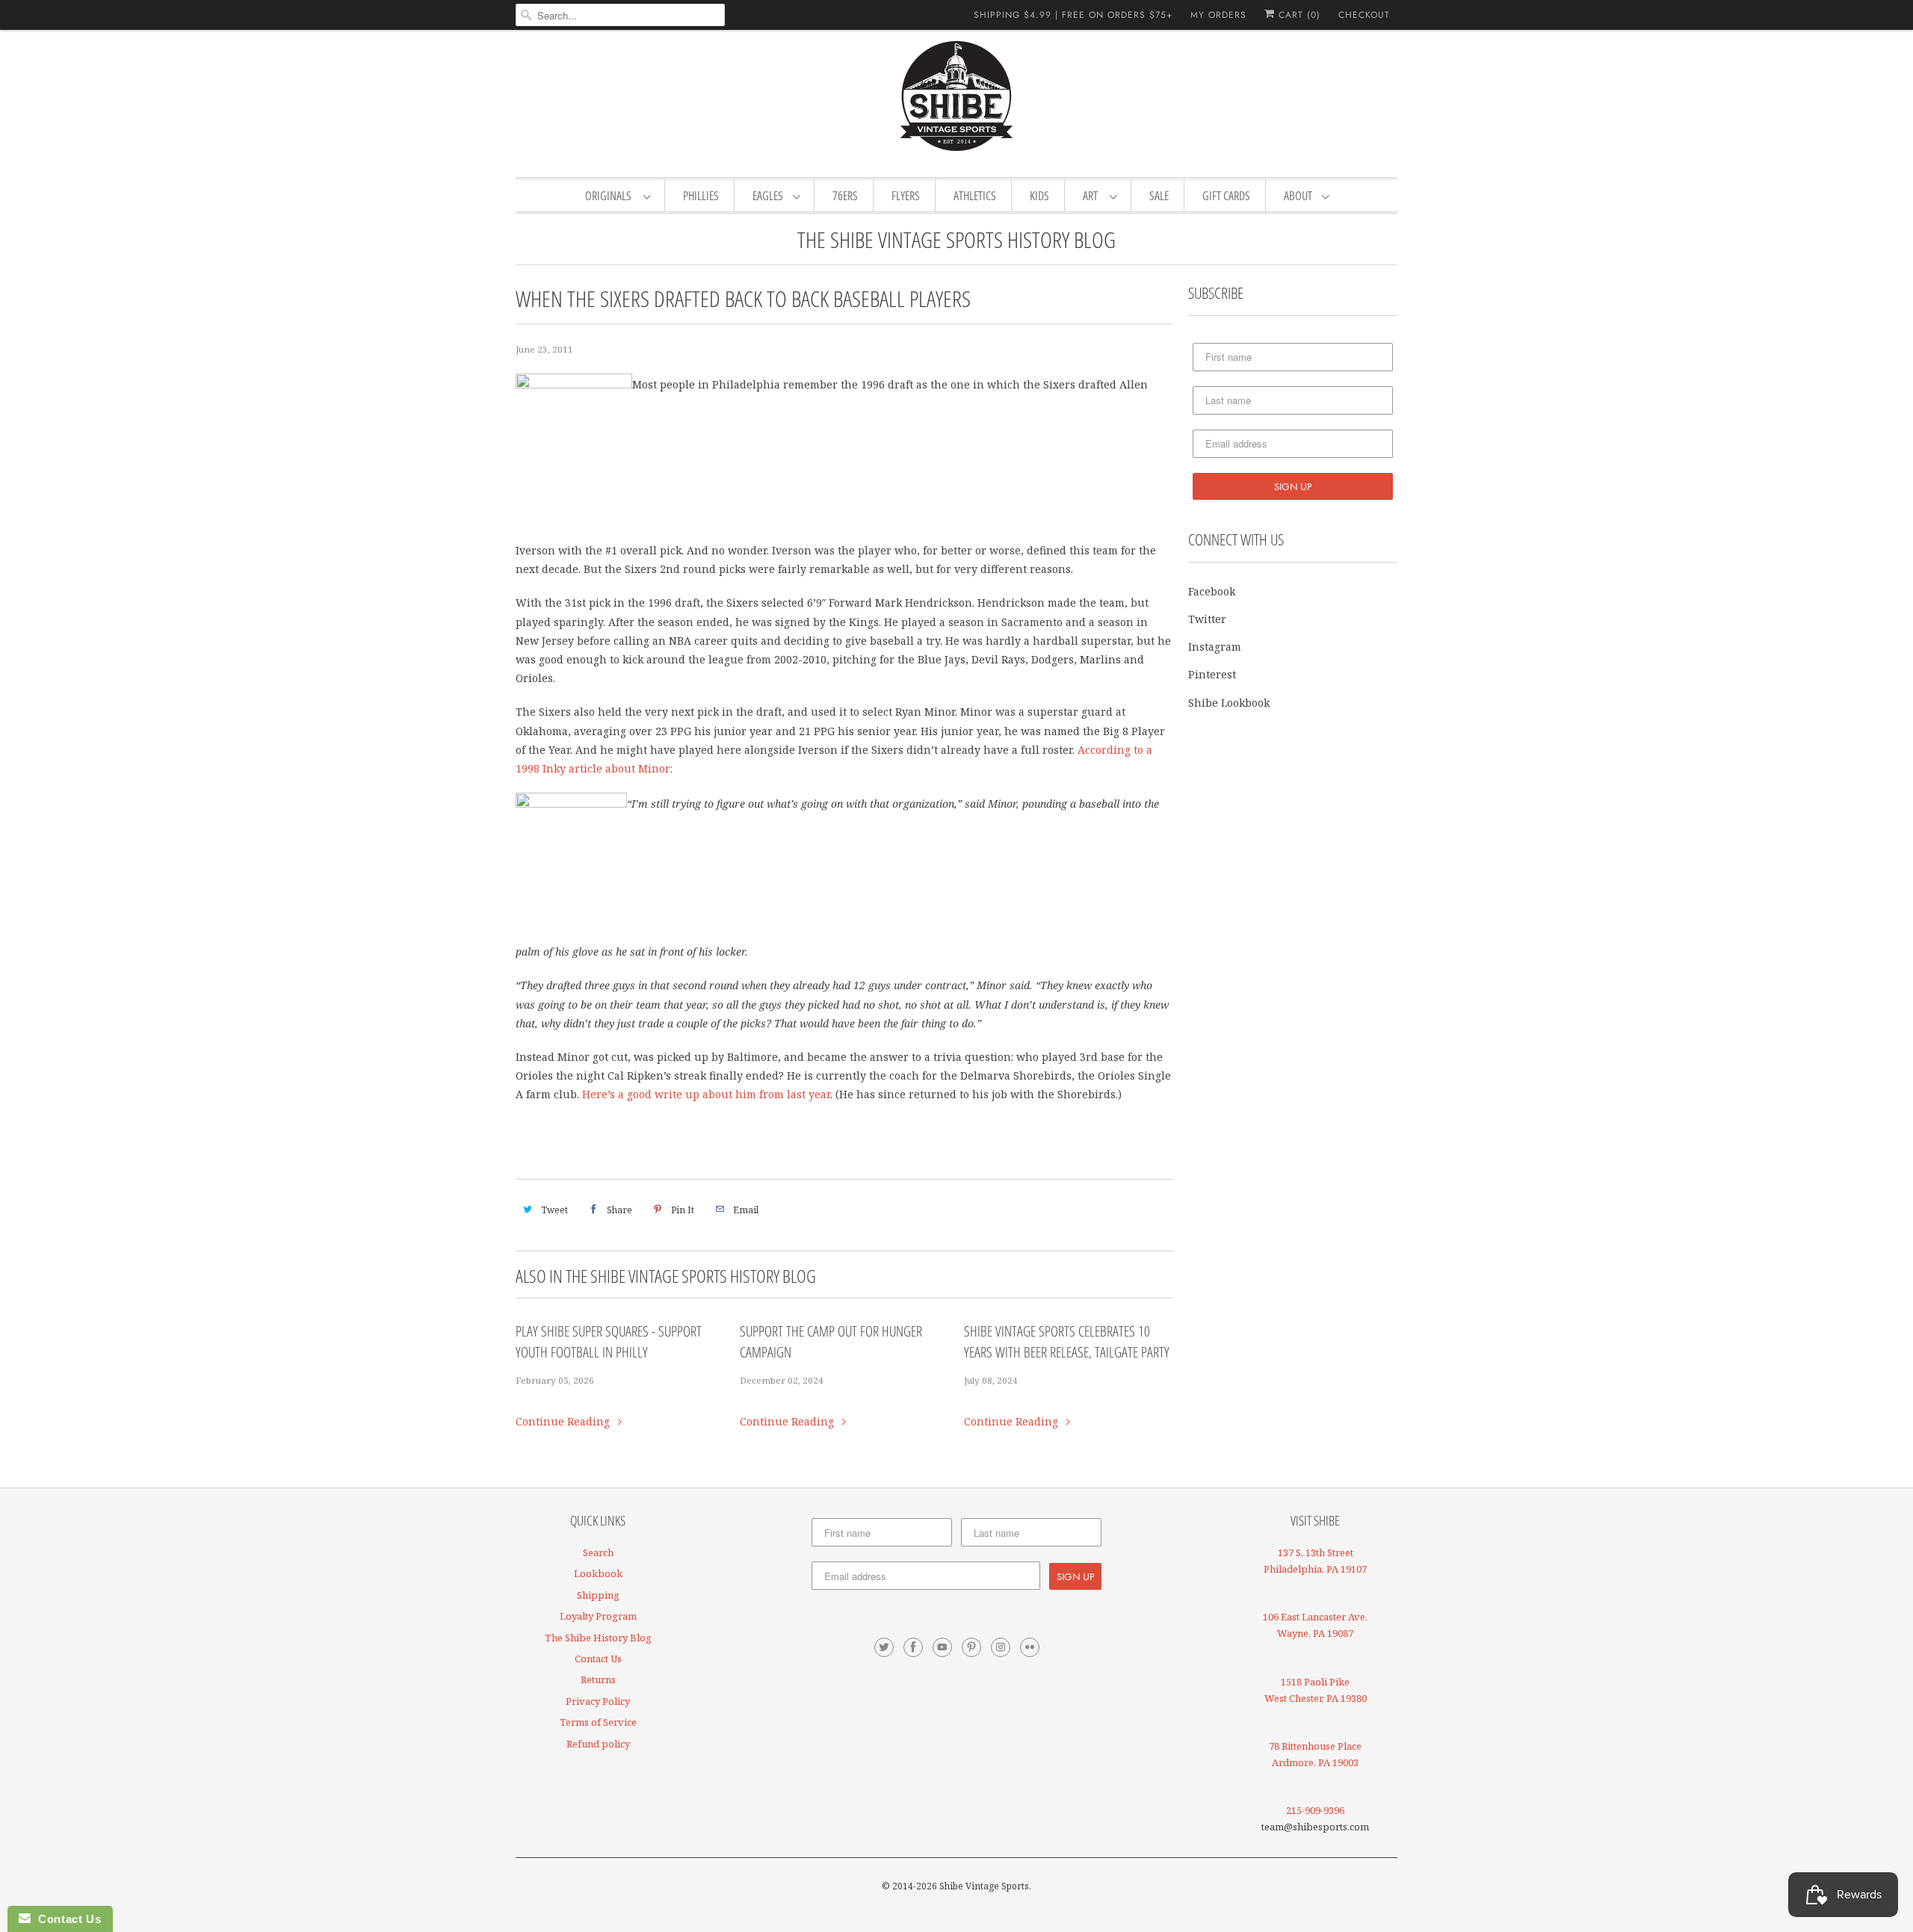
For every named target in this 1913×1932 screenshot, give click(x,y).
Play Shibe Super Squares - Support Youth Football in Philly (609, 1342)
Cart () (1298, 15)
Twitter (1207, 619)
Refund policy (598, 1744)
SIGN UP (1293, 486)
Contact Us (598, 1659)
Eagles (769, 196)
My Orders (1218, 15)
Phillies (701, 196)
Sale (1159, 196)
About (1299, 196)
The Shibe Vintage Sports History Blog (956, 239)
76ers (845, 196)
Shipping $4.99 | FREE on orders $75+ (1073, 15)
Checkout (1364, 15)
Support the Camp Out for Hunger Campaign (831, 1342)
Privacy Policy (598, 1701)
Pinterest (1212, 674)
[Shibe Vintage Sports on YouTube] (942, 1647)
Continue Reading (564, 1421)
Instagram (1215, 647)
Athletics (975, 196)
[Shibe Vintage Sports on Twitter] (884, 1647)
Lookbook (598, 1573)
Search (598, 1552)
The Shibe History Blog (598, 1638)
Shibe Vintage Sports (984, 1886)
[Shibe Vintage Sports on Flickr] (1030, 1647)
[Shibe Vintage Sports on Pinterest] (971, 1647)
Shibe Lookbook (1229, 703)
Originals (611, 196)
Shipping (598, 1595)
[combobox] (620, 15)
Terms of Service (598, 1722)
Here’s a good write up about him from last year (706, 1094)
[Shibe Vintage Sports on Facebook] (913, 1647)
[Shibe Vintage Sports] (956, 102)
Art (1093, 196)
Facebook (1212, 591)
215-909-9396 (1315, 1810)
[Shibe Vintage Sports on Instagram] (1001, 1647)
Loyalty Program (598, 1616)
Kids (1039, 196)
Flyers (906, 196)
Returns (598, 1679)
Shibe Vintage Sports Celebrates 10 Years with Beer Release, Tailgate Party (1067, 1342)
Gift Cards (1226, 196)
